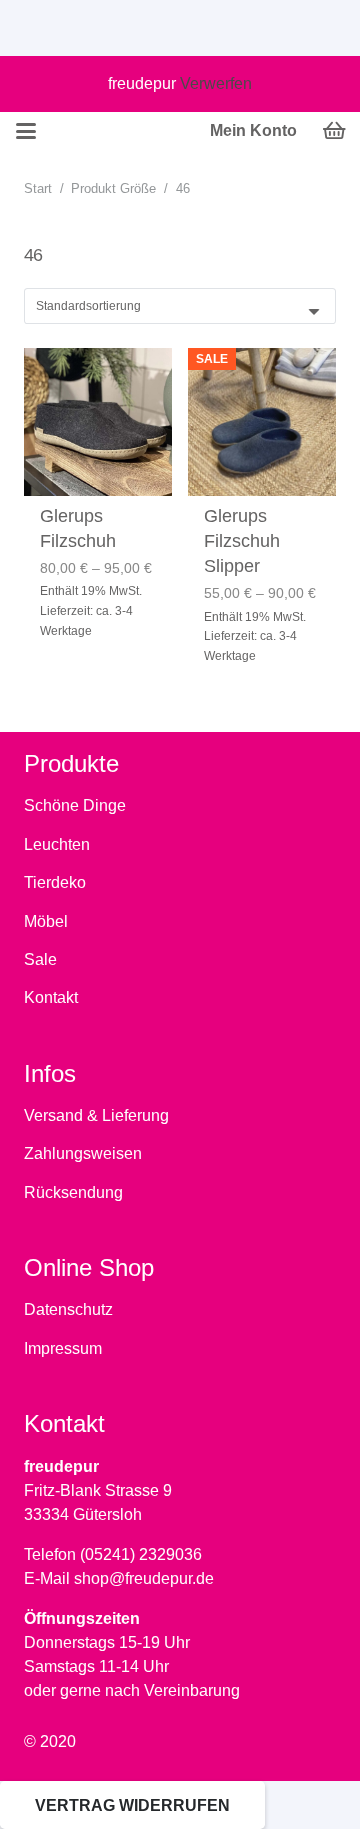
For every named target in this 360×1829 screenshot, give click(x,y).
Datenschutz (68, 1309)
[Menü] (26, 131)
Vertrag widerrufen (132, 1805)
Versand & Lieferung (96, 1115)
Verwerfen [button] (216, 83)
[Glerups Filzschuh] (98, 422)
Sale (40, 959)
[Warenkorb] (335, 131)
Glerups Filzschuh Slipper (242, 541)
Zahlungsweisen (83, 1153)
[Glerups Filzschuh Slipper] (262, 422)
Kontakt (51, 997)
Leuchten (57, 844)
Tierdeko (55, 882)
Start (38, 188)
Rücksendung (73, 1192)
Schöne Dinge (75, 805)
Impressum (63, 1348)
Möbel (46, 921)
